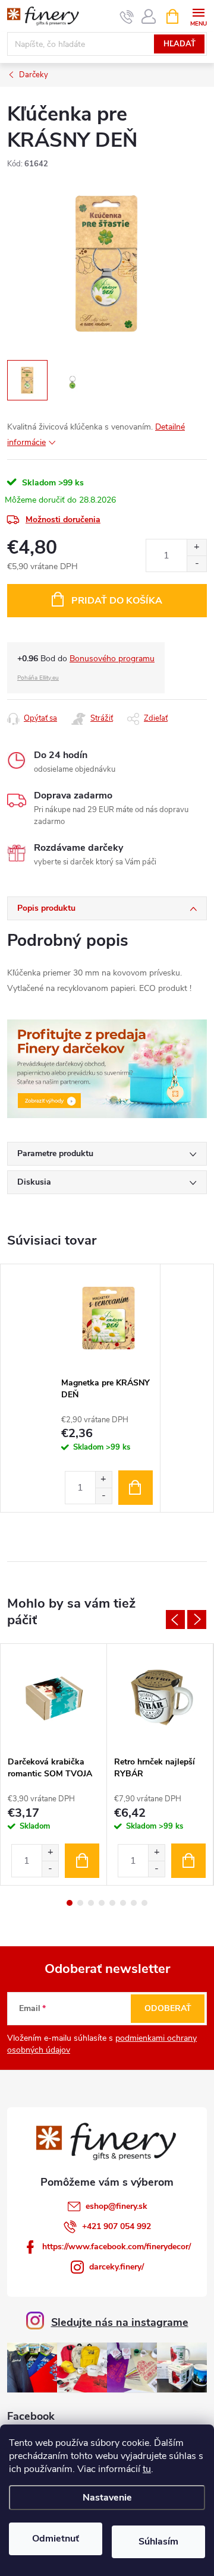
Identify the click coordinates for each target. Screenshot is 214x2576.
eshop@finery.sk (117, 2206)
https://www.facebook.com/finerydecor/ (117, 2247)
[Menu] (198, 16)
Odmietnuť (56, 2539)
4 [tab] (102, 1903)
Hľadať (180, 44)
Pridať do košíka (117, 601)
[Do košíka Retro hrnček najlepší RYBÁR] (188, 1861)
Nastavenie (107, 2498)
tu (147, 2469)
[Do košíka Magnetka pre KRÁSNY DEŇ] (136, 1488)
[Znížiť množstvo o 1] (196, 563)
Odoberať (168, 2008)
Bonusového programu (112, 659)
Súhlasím (158, 2542)
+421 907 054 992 (117, 2226)
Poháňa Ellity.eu (38, 678)
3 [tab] (91, 1903)
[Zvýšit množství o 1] (103, 1480)
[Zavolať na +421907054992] (127, 17)
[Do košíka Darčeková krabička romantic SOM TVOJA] (82, 1861)
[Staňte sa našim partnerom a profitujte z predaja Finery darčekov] (107, 1068)
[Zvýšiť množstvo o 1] (196, 547)
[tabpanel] (107, 1388)
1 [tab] (70, 1903)
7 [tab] (134, 1903)
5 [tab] (112, 1903)
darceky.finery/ (117, 2267)
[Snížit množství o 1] (103, 1496)
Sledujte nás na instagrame (120, 2322)
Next (197, 1620)
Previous (175, 1620)
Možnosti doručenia (63, 520)
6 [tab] (123, 1903)
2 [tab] (80, 1903)
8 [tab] (144, 1903)
